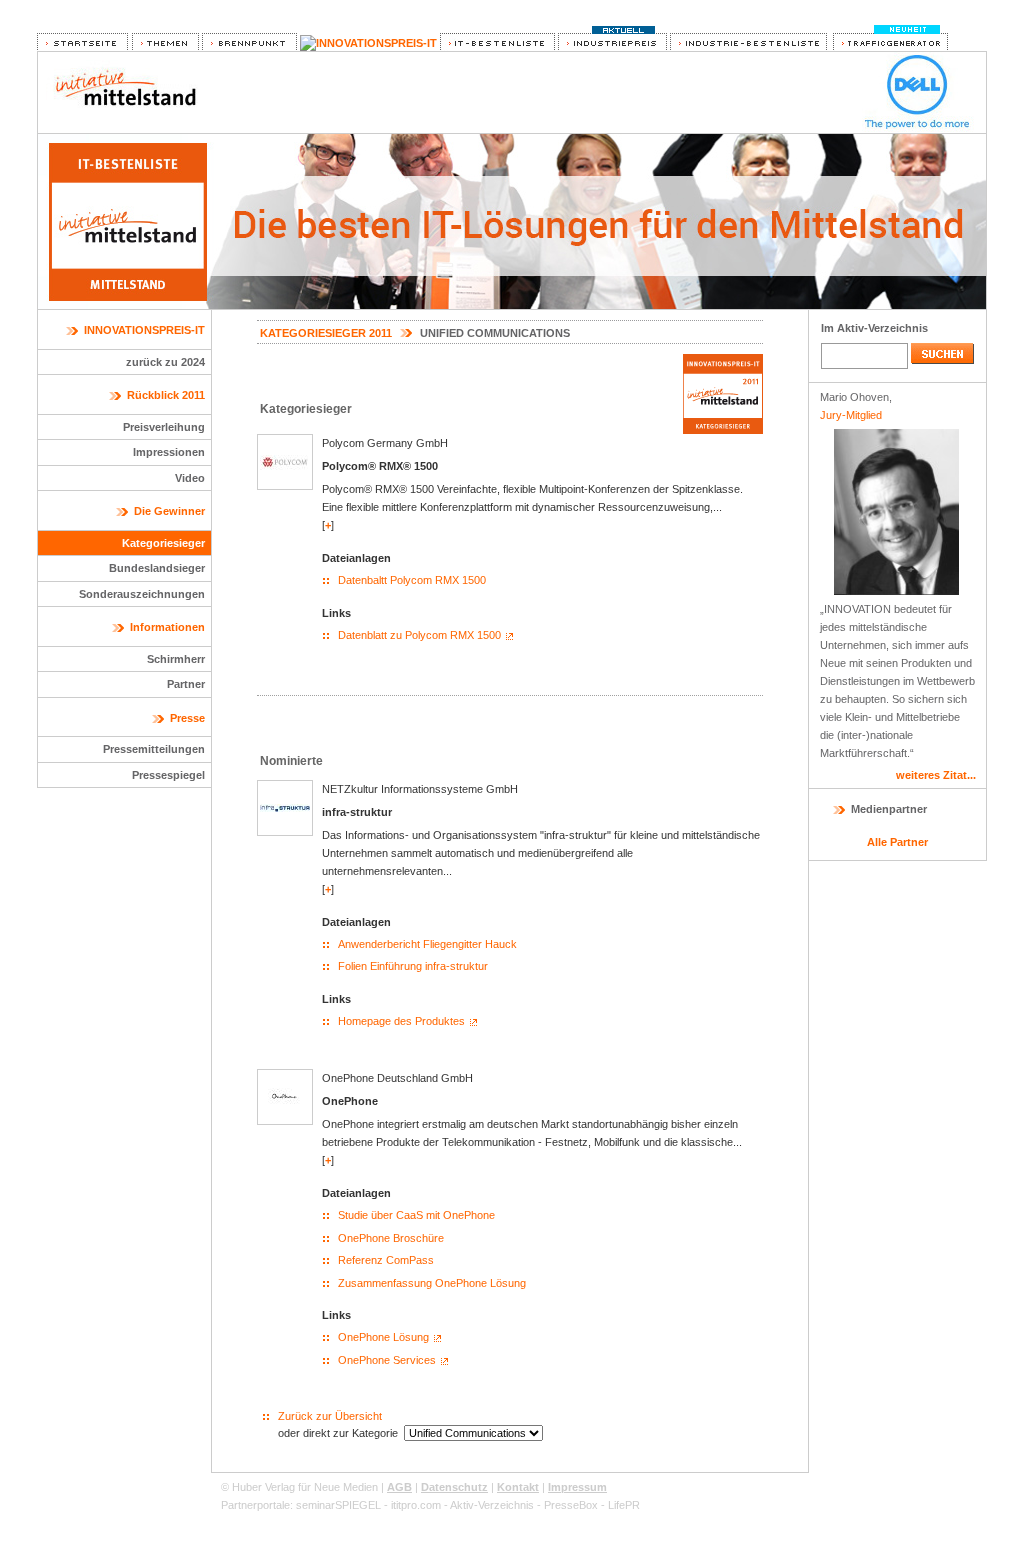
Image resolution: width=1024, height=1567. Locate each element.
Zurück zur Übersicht (330, 1416)
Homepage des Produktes (401, 1021)
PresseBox (571, 1505)
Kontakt (518, 1487)
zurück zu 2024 (165, 362)
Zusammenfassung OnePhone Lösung (432, 1283)
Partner (186, 684)
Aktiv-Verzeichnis (492, 1505)
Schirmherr (176, 659)
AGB (399, 1487)
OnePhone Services (387, 1360)
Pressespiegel (168, 775)
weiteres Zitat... (936, 775)
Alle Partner (897, 842)
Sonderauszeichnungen (142, 594)
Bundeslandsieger (157, 568)
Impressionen (169, 452)
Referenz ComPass (386, 1260)
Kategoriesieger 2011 (326, 333)
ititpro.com (416, 1505)
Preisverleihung (164, 427)
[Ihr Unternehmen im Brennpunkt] (249, 43)
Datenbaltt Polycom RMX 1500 (412, 580)
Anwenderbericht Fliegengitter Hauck (427, 944)
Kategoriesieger (163, 543)
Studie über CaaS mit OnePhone (416, 1215)
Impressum (577, 1487)
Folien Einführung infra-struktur (413, 966)
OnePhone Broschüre (391, 1238)
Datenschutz (454, 1487)
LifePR (624, 1505)
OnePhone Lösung (383, 1337)
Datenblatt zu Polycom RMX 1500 (419, 635)
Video (190, 478)
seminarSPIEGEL (338, 1505)
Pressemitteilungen (154, 749)
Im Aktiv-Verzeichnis (874, 328)
